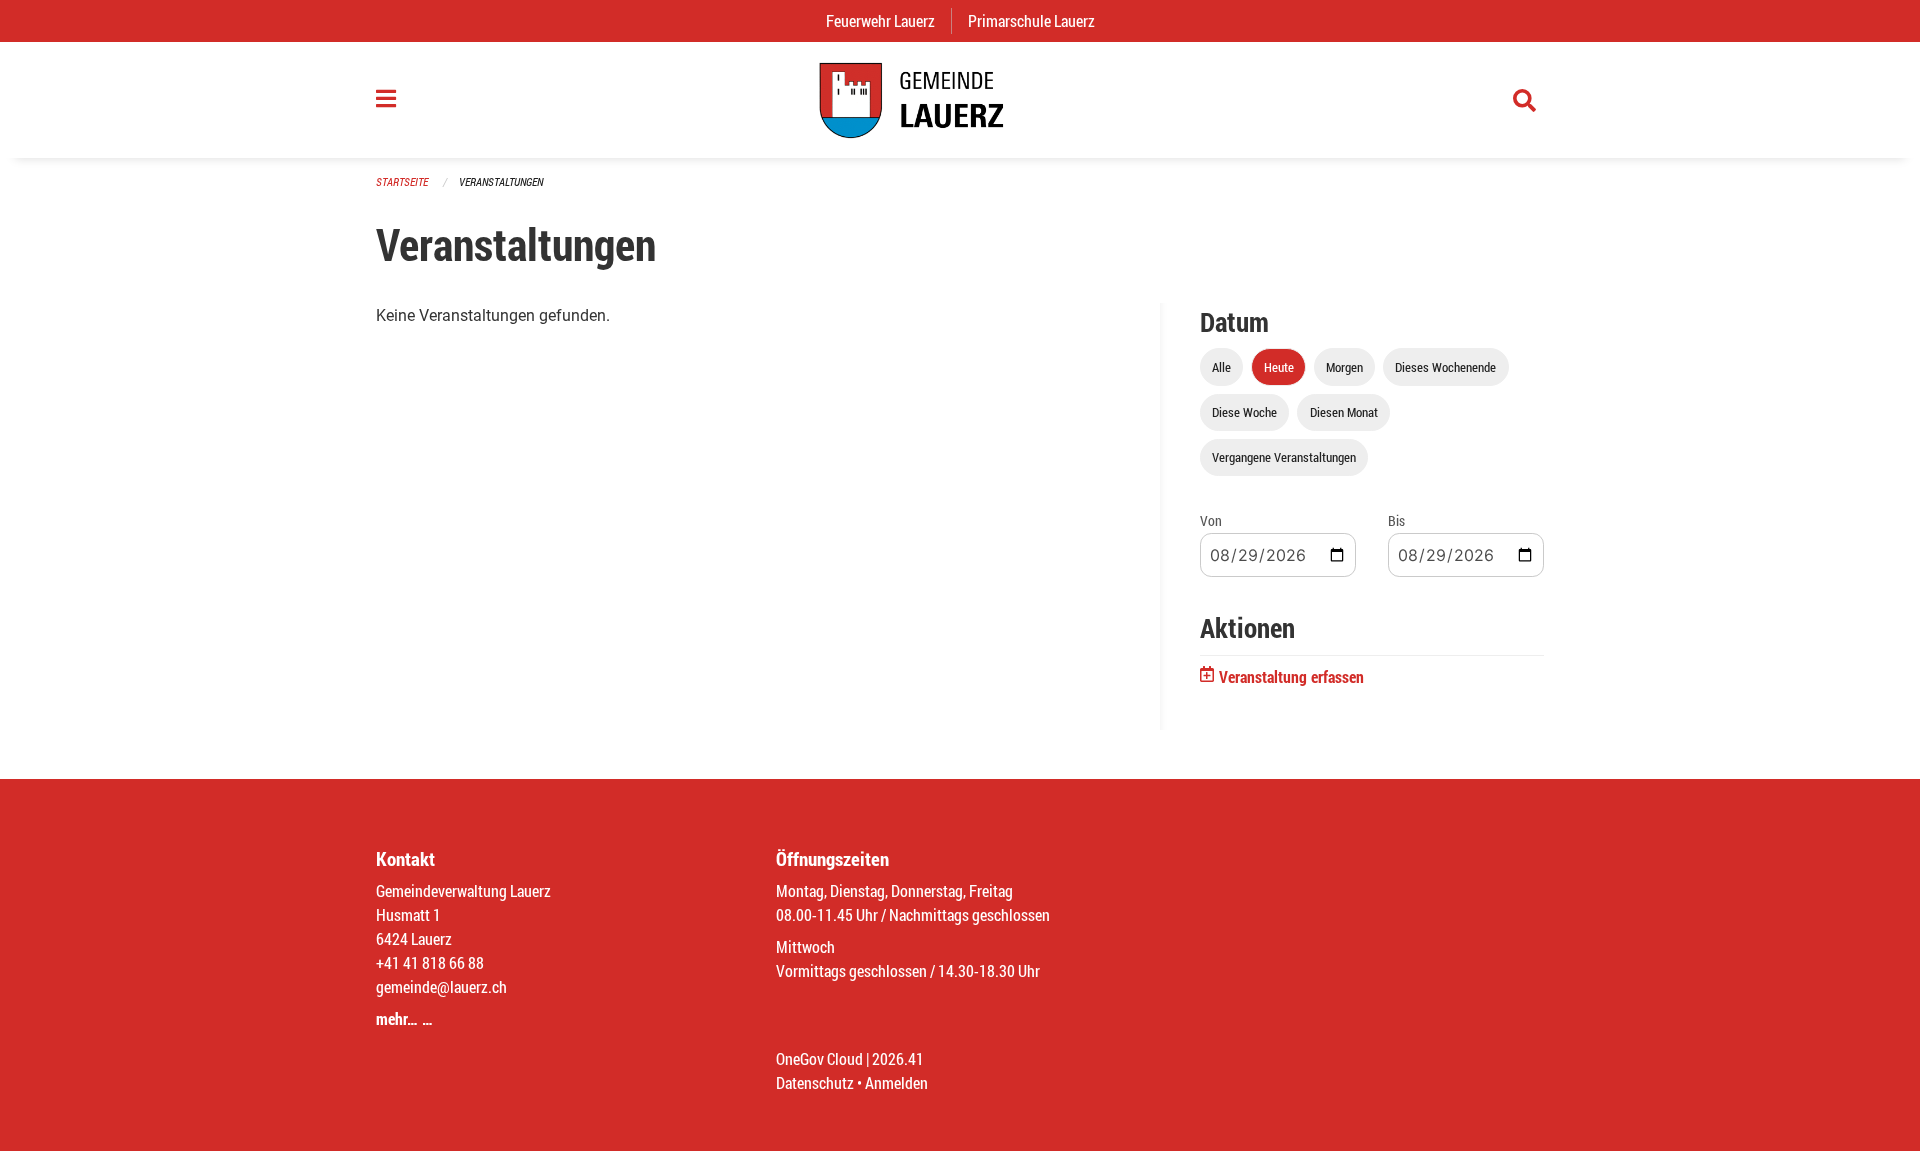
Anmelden (896, 1082)
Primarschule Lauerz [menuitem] (1039, 20)
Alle (1221, 367)
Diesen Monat (1344, 412)
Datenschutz (815, 1082)
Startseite (402, 181)
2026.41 (898, 1058)
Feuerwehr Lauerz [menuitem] (888, 20)
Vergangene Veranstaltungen (1284, 457)
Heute (1279, 367)
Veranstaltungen (501, 181)
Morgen (1344, 367)
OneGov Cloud (819, 1058)
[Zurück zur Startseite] (960, 100)
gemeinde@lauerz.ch (441, 986)
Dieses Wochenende (1445, 367)
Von (1211, 520)
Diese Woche (1244, 412)
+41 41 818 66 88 (430, 962)
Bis (1396, 520)
